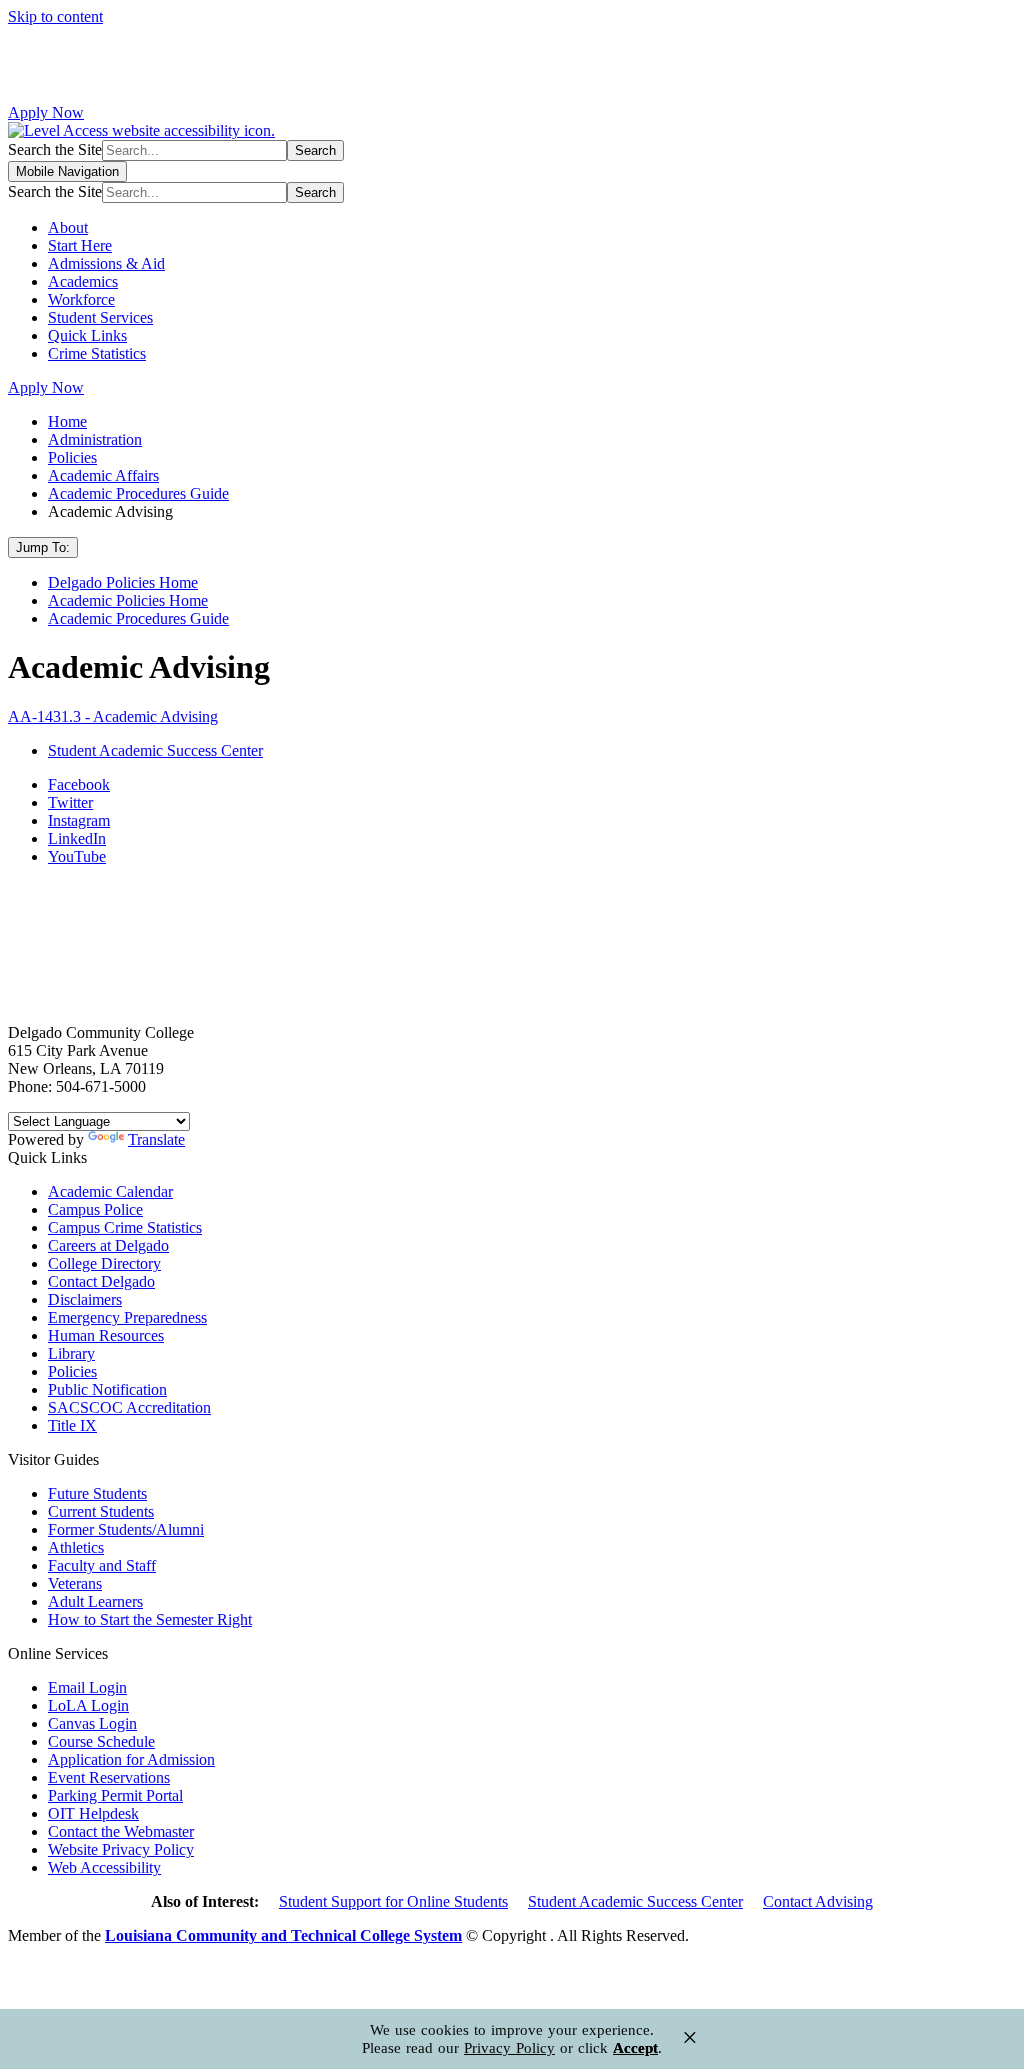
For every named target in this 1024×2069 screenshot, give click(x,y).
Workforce (81, 299)
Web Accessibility (104, 1867)
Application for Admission (131, 1759)
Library (71, 1353)
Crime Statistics (97, 353)
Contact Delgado (101, 1281)
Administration (95, 439)
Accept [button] (635, 2048)
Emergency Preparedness (127, 1317)
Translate (156, 1139)
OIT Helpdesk (93, 1813)
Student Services (100, 317)
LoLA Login (88, 1705)
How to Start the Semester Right (150, 1619)
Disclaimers (85, 1299)
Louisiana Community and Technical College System (283, 1935)
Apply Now (46, 112)
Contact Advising (818, 1901)
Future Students (97, 1493)
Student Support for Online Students (393, 1901)
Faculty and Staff (102, 1565)
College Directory (104, 1263)
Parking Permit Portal (115, 1795)
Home (67, 421)
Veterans (75, 1583)
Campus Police (95, 1209)
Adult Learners (95, 1601)
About (68, 227)
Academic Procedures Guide (138, 493)
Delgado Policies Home (123, 582)
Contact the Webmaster (121, 1831)
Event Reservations (109, 1777)
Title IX (72, 1425)
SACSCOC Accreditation (129, 1407)
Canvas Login (92, 1723)
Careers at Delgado (108, 1245)
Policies (72, 457)
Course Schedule (101, 1741)
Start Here (80, 245)
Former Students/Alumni (126, 1529)
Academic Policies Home (128, 600)
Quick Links (87, 335)
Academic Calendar (110, 1191)
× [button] (690, 2037)
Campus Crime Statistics (125, 1227)
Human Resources (106, 1335)
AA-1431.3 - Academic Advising (113, 716)
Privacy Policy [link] (509, 2048)
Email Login (87, 1687)
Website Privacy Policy (121, 1849)
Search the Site (55, 149)
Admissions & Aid (106, 263)
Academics (83, 281)
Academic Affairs (103, 475)
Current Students (101, 1511)
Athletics (76, 1547)
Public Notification (107, 1389)
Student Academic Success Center (635, 1901)
